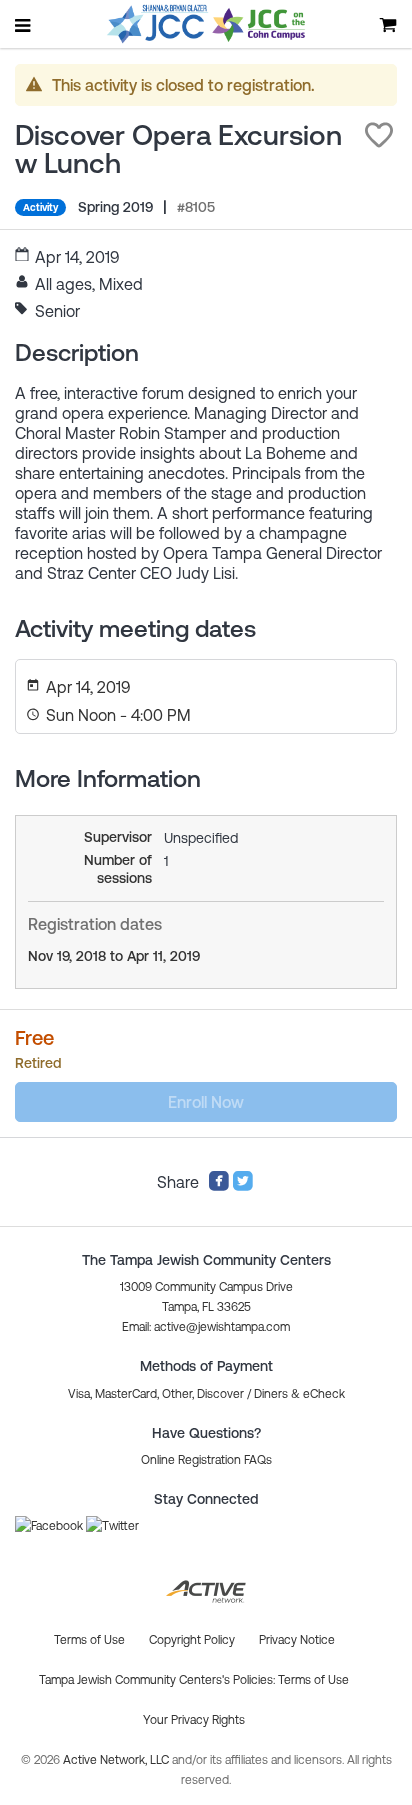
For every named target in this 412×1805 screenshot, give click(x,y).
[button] (379, 135)
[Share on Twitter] (243, 1186)
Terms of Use (313, 1680)
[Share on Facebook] (219, 1186)
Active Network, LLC (117, 1760)
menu (24, 25)
